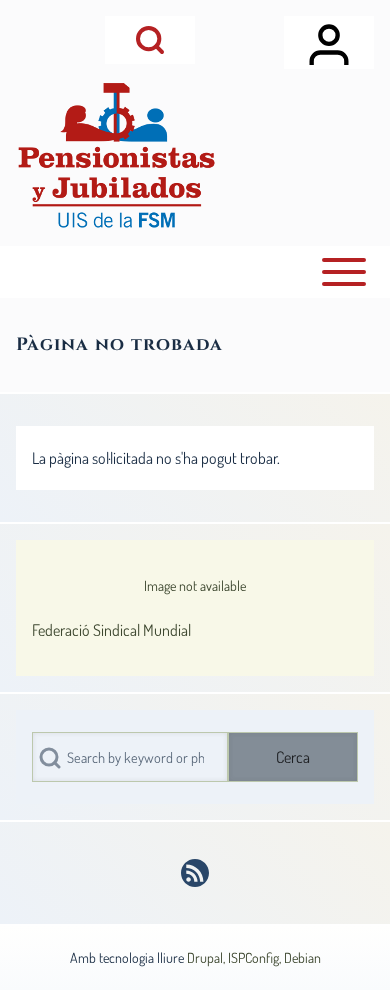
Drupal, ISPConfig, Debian (254, 957)
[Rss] (195, 873)
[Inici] (116, 155)
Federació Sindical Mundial (111, 630)
